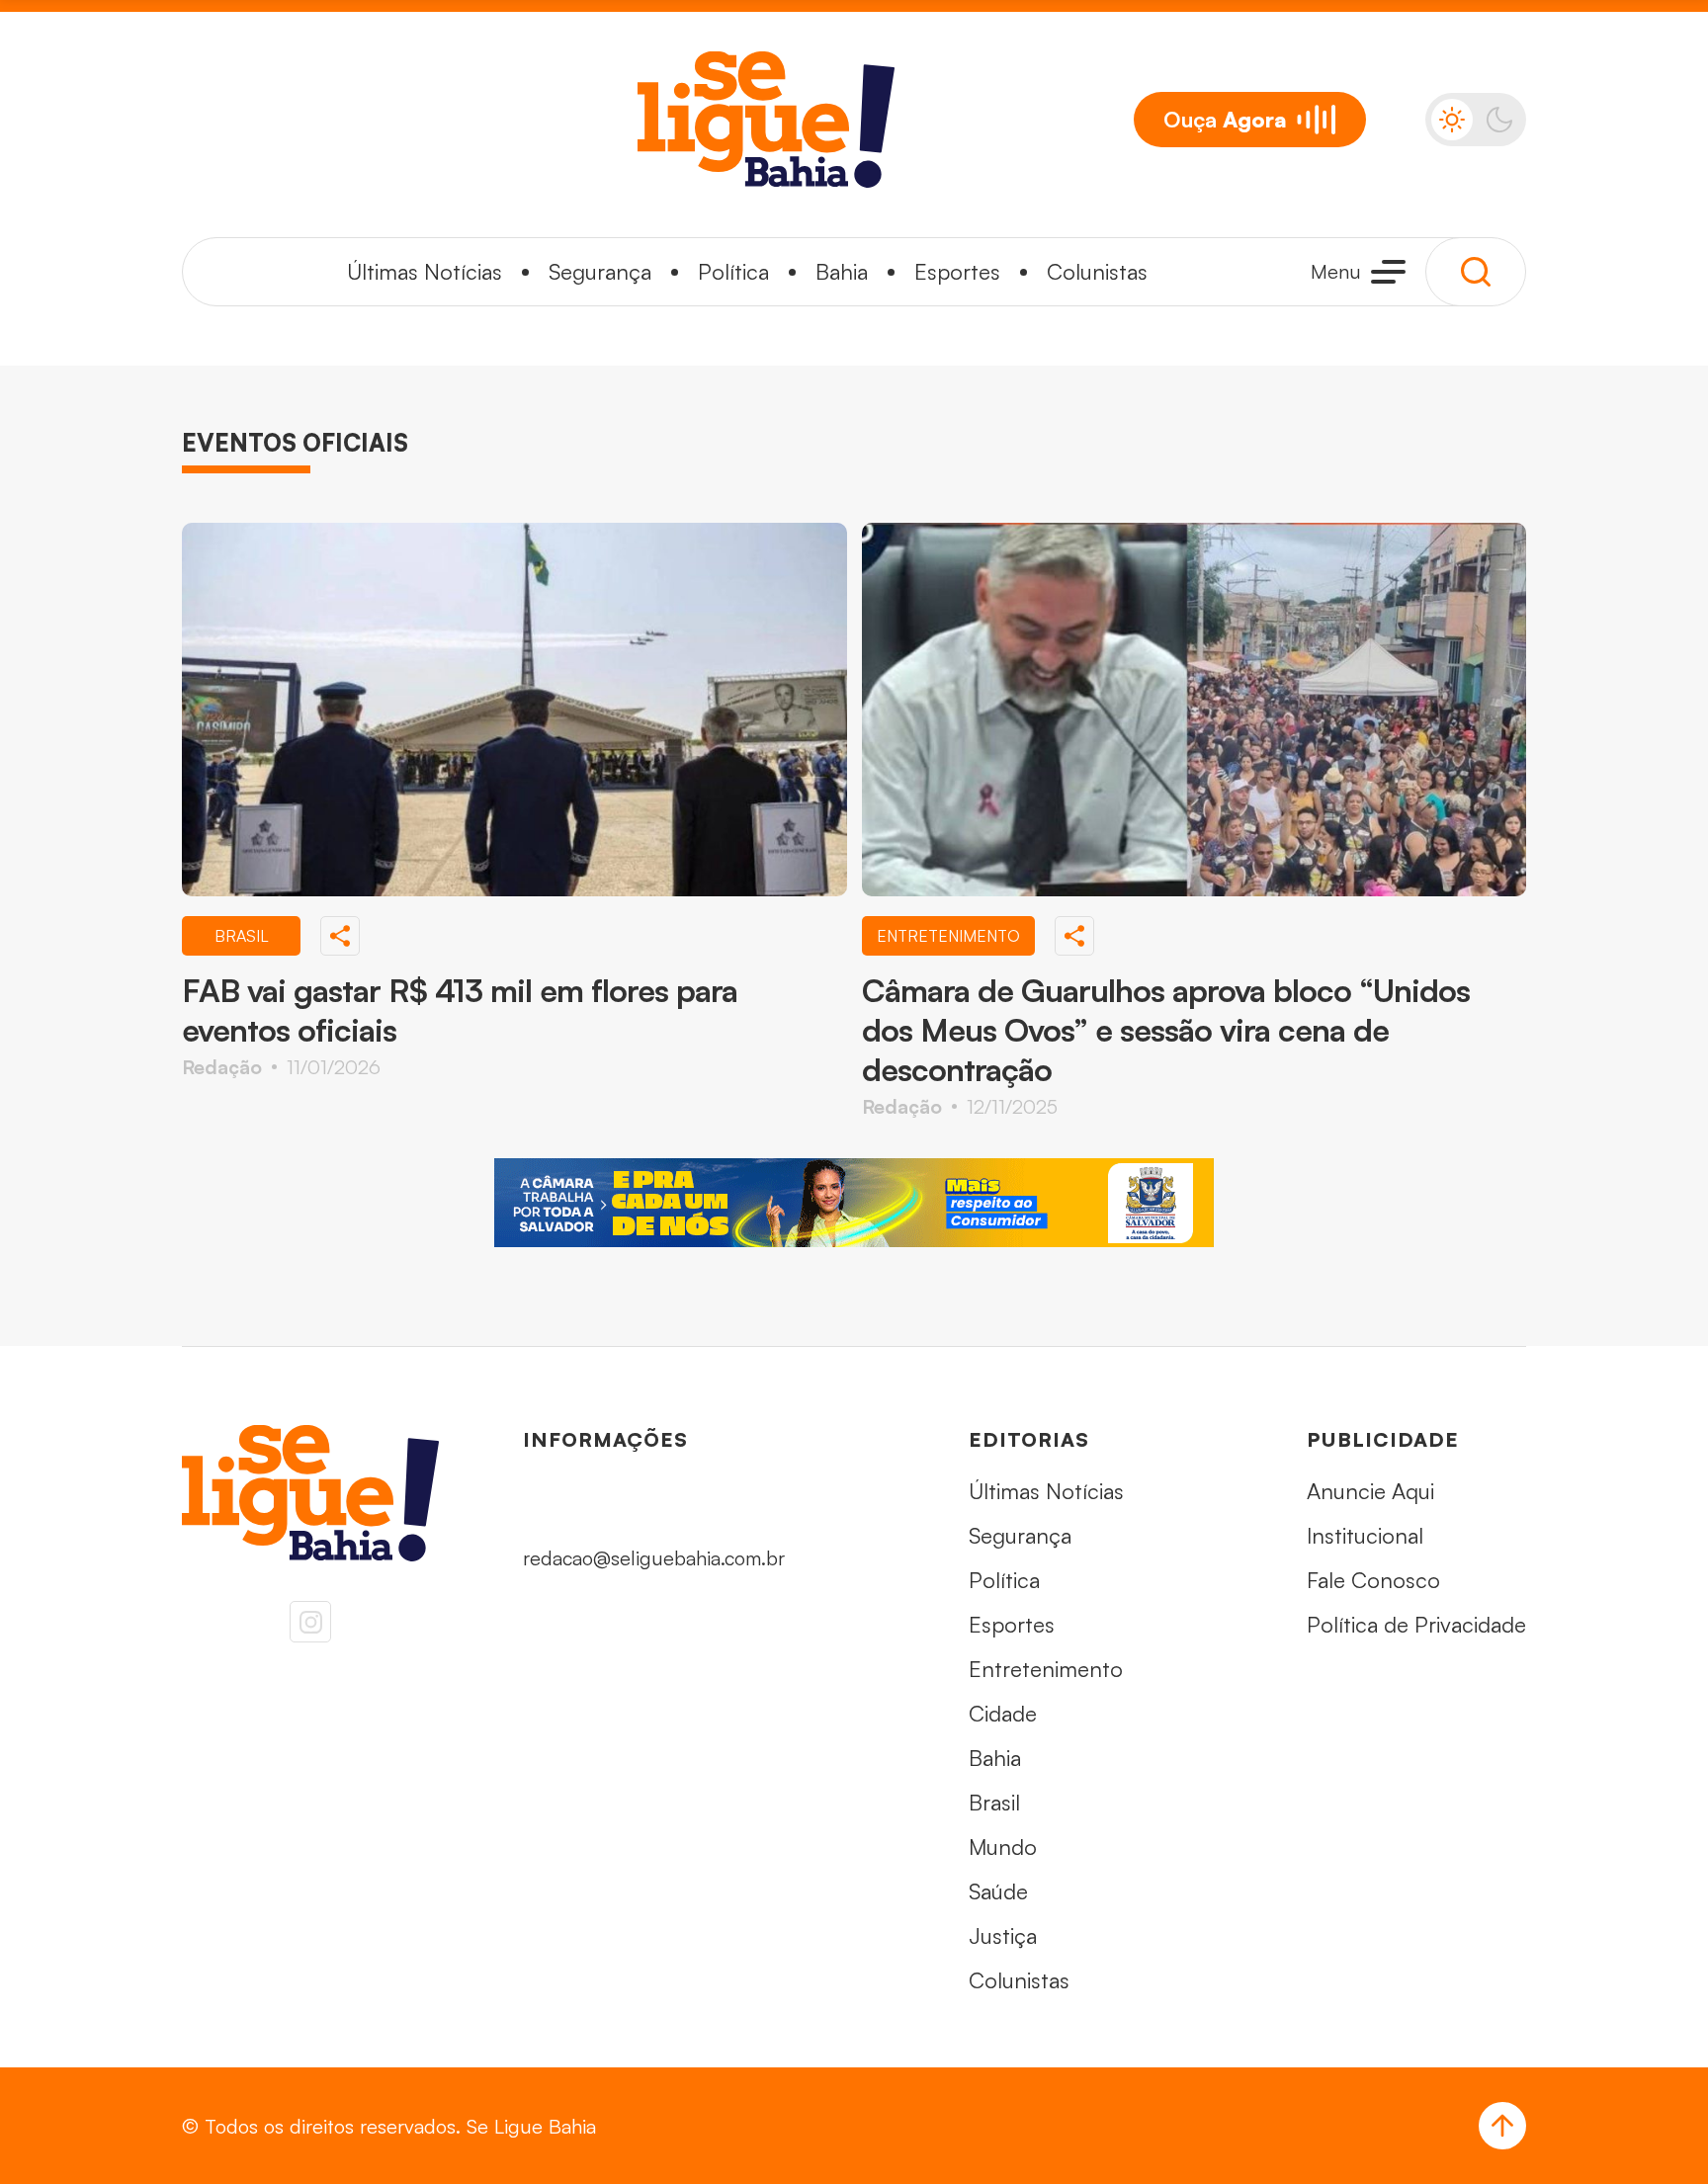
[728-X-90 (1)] (854, 1203)
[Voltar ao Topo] (1502, 2126)
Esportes (957, 271)
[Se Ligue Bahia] (766, 120)
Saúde (998, 1891)
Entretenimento (1046, 1669)
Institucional (1365, 1535)
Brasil (994, 1802)
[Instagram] (310, 1622)
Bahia (842, 271)
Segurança (600, 271)
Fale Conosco (1373, 1580)
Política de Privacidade (1416, 1624)
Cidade (1003, 1713)
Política (733, 271)
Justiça (1003, 1935)
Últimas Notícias (425, 271)
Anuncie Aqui (1370, 1491)
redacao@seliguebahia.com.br (654, 1558)
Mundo (1003, 1847)
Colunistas (1097, 271)
